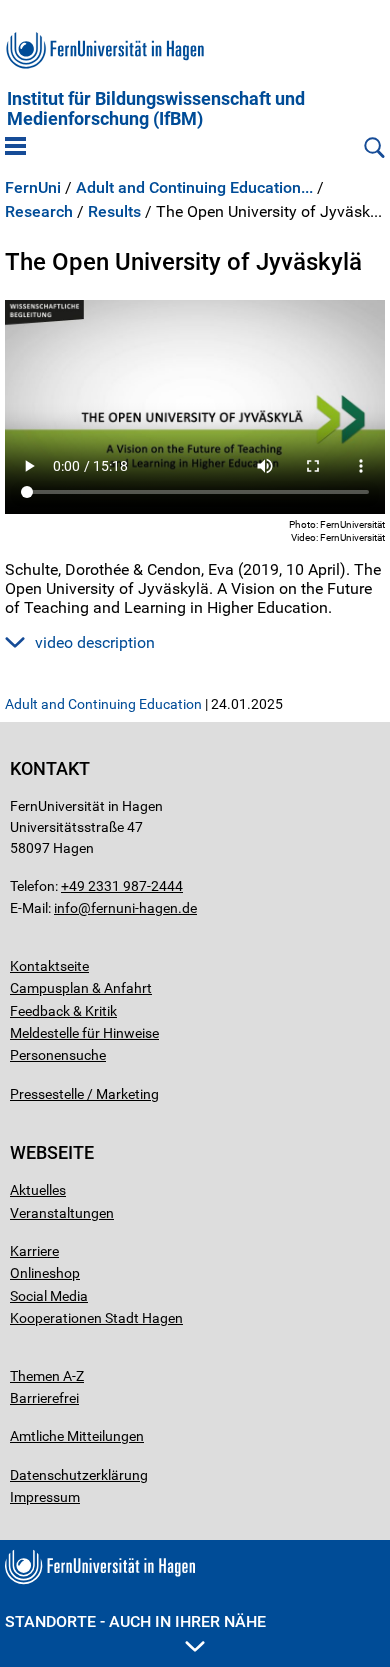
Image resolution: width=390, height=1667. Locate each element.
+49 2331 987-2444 (122, 886)
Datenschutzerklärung (79, 1475)
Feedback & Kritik (63, 1011)
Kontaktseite (49, 966)
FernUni (33, 188)
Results (114, 212)
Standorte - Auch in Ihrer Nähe (135, 1621)
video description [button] (95, 642)
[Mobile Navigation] (15, 148)
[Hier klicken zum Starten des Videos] (195, 407)
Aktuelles (38, 1190)
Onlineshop (45, 1273)
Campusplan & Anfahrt (81, 988)
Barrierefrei (44, 1398)
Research (39, 212)
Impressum (45, 1497)
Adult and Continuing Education (103, 704)
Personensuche (58, 1055)
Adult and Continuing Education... (194, 188)
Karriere (34, 1251)
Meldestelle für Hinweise (84, 1033)
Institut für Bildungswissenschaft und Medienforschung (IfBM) (156, 109)
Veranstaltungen (62, 1213)
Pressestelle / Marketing (84, 1094)
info (66, 908)
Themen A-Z (47, 1376)
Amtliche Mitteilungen (77, 1436)
